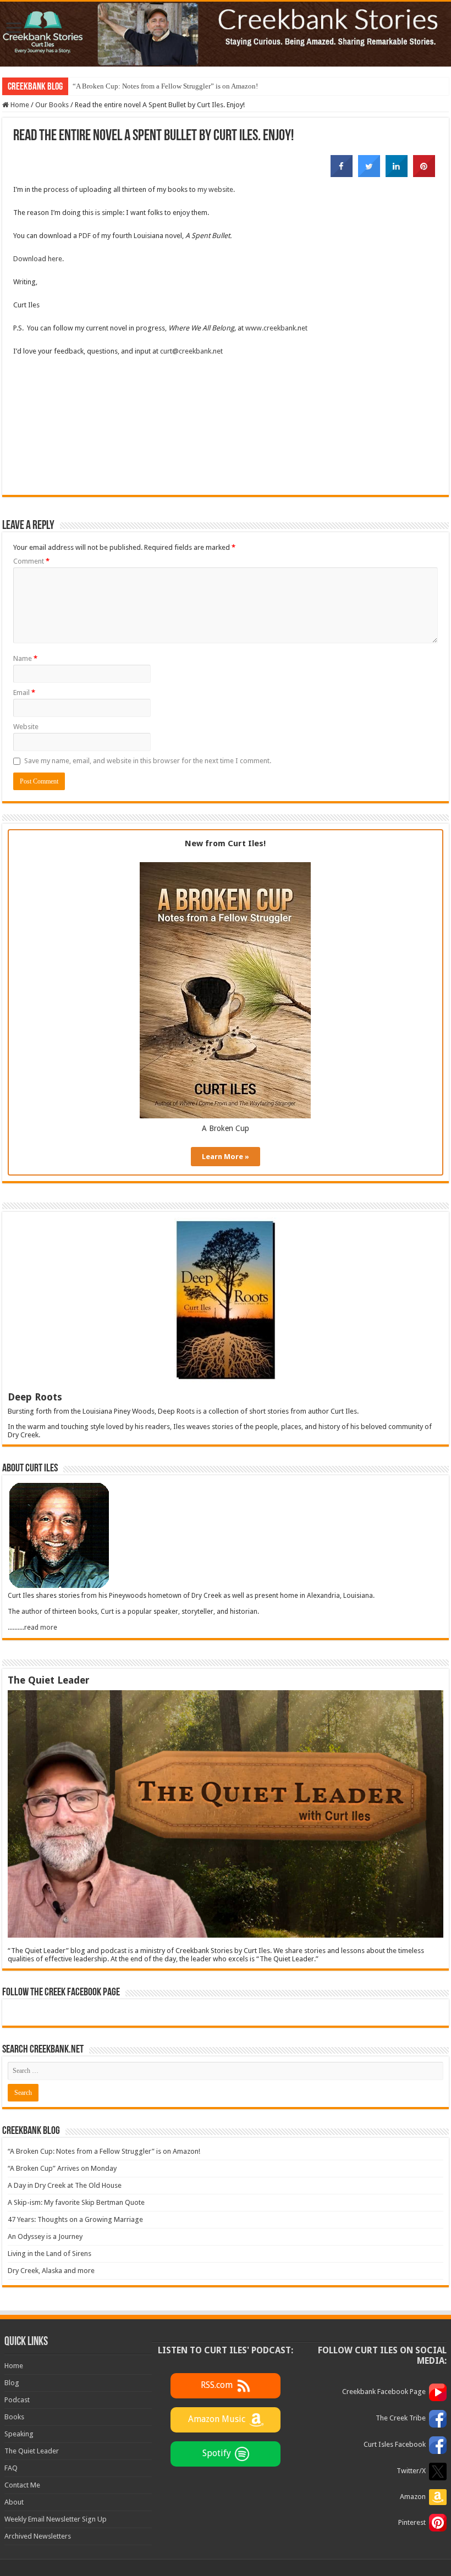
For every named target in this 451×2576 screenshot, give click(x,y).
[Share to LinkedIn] (397, 174)
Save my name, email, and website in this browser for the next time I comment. (148, 761)
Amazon (413, 2497)
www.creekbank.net (276, 328)
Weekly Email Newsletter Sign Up (56, 2519)
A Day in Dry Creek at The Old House (65, 2185)
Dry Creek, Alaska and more (51, 2271)
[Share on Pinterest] (424, 174)
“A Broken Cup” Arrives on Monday (62, 2168)
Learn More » (226, 1157)
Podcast (17, 2400)
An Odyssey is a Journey (45, 2236)
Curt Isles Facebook (395, 2444)
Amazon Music (217, 2419)
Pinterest (412, 2522)
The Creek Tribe (401, 2418)
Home (19, 105)
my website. (216, 189)
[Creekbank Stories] (226, 34)
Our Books (52, 105)
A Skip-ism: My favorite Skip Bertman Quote (76, 2202)
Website (26, 727)
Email (24, 693)
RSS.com (217, 2385)
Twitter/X (411, 2471)
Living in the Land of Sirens (50, 2254)
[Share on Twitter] (369, 174)
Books (14, 2417)
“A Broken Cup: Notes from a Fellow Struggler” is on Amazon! (165, 86)
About (14, 2502)
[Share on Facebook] (342, 174)
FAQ (11, 2468)
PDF (85, 236)
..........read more (32, 1628)
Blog (12, 2383)
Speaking (19, 2434)
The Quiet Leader (32, 2451)
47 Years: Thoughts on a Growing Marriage (75, 2219)
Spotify (217, 2453)
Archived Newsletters (38, 2536)
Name (25, 658)
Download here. (38, 259)
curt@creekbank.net (191, 351)
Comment (31, 561)
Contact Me (22, 2485)
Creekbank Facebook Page (384, 2392)
